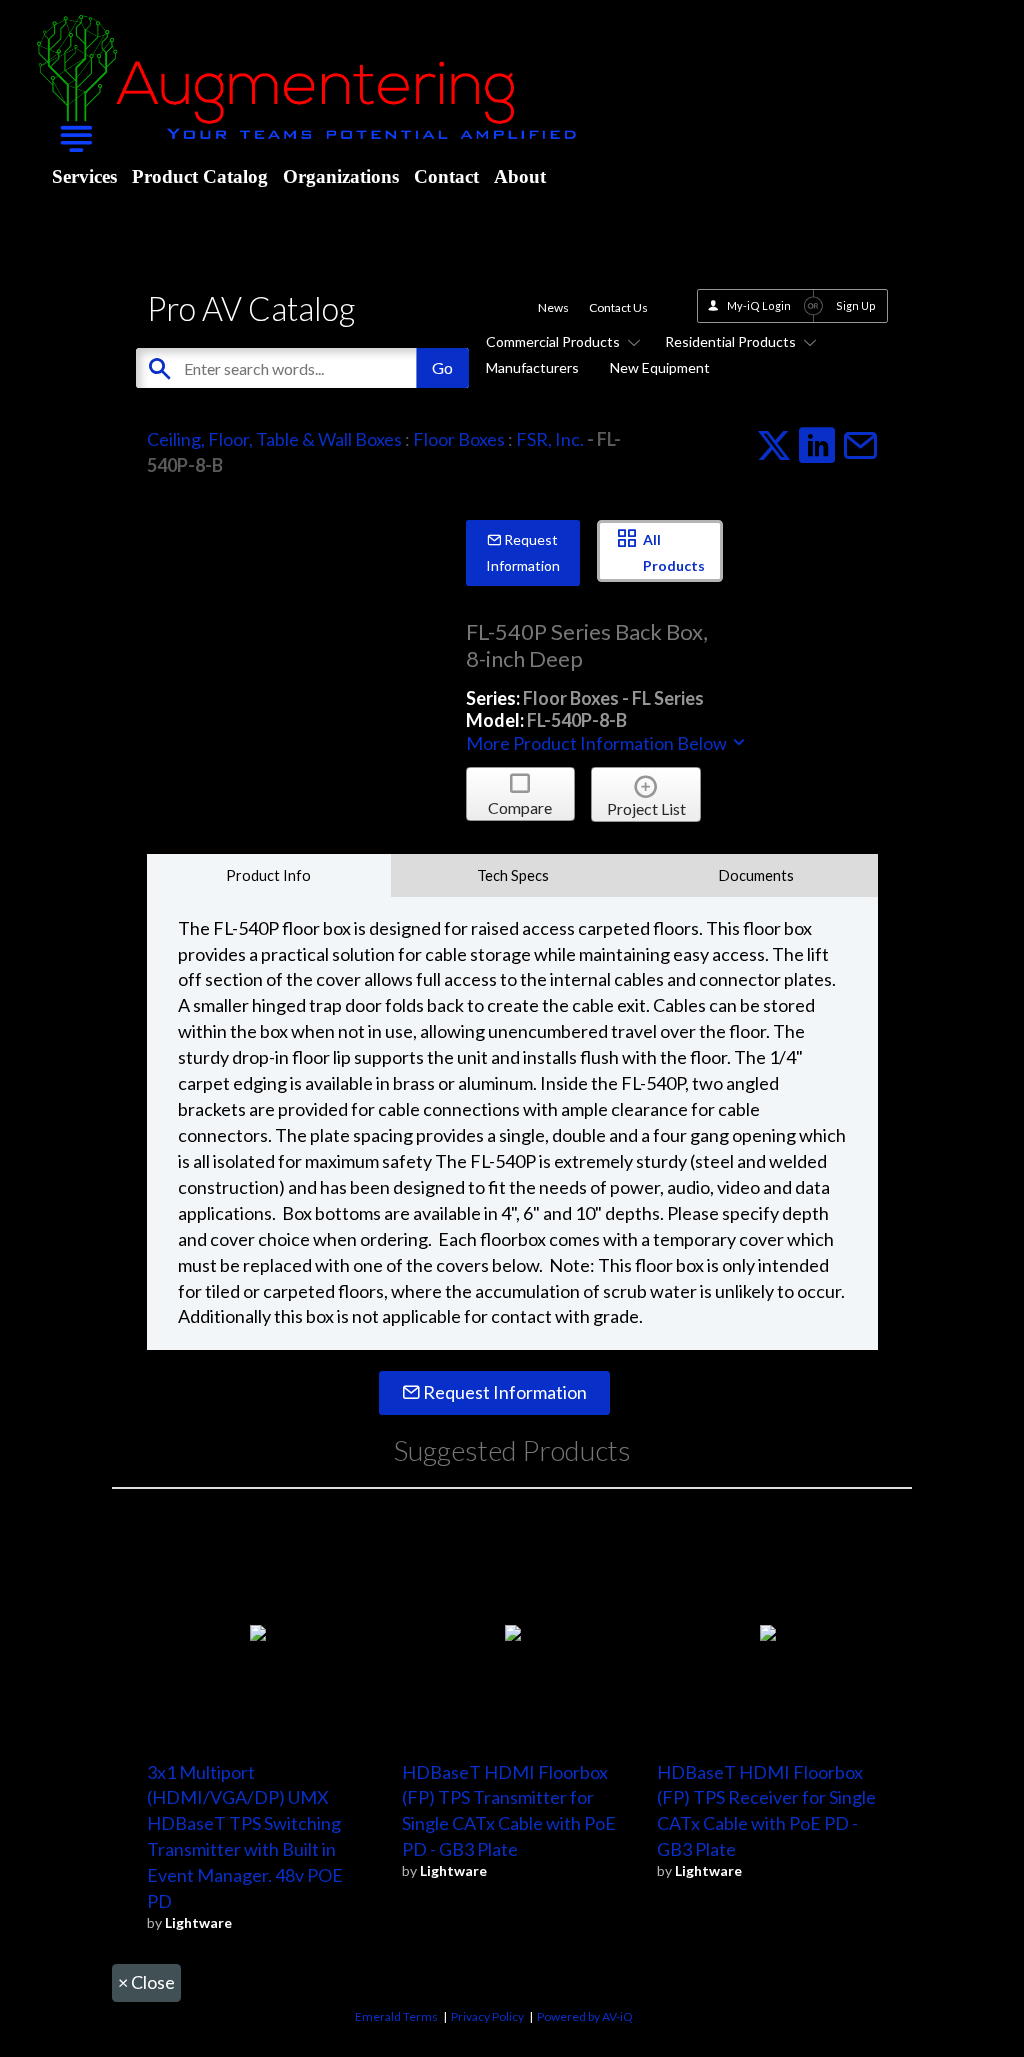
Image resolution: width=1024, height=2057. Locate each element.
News (553, 307)
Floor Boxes (459, 439)
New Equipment (660, 367)
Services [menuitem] (84, 176)
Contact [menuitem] (446, 176)
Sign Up (856, 305)
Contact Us (618, 307)
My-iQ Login (759, 305)
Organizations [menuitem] (341, 176)
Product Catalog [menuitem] (200, 176)
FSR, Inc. (550, 439)
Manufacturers (532, 367)
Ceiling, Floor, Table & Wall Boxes (274, 439)
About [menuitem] (520, 176)
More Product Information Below (598, 743)
